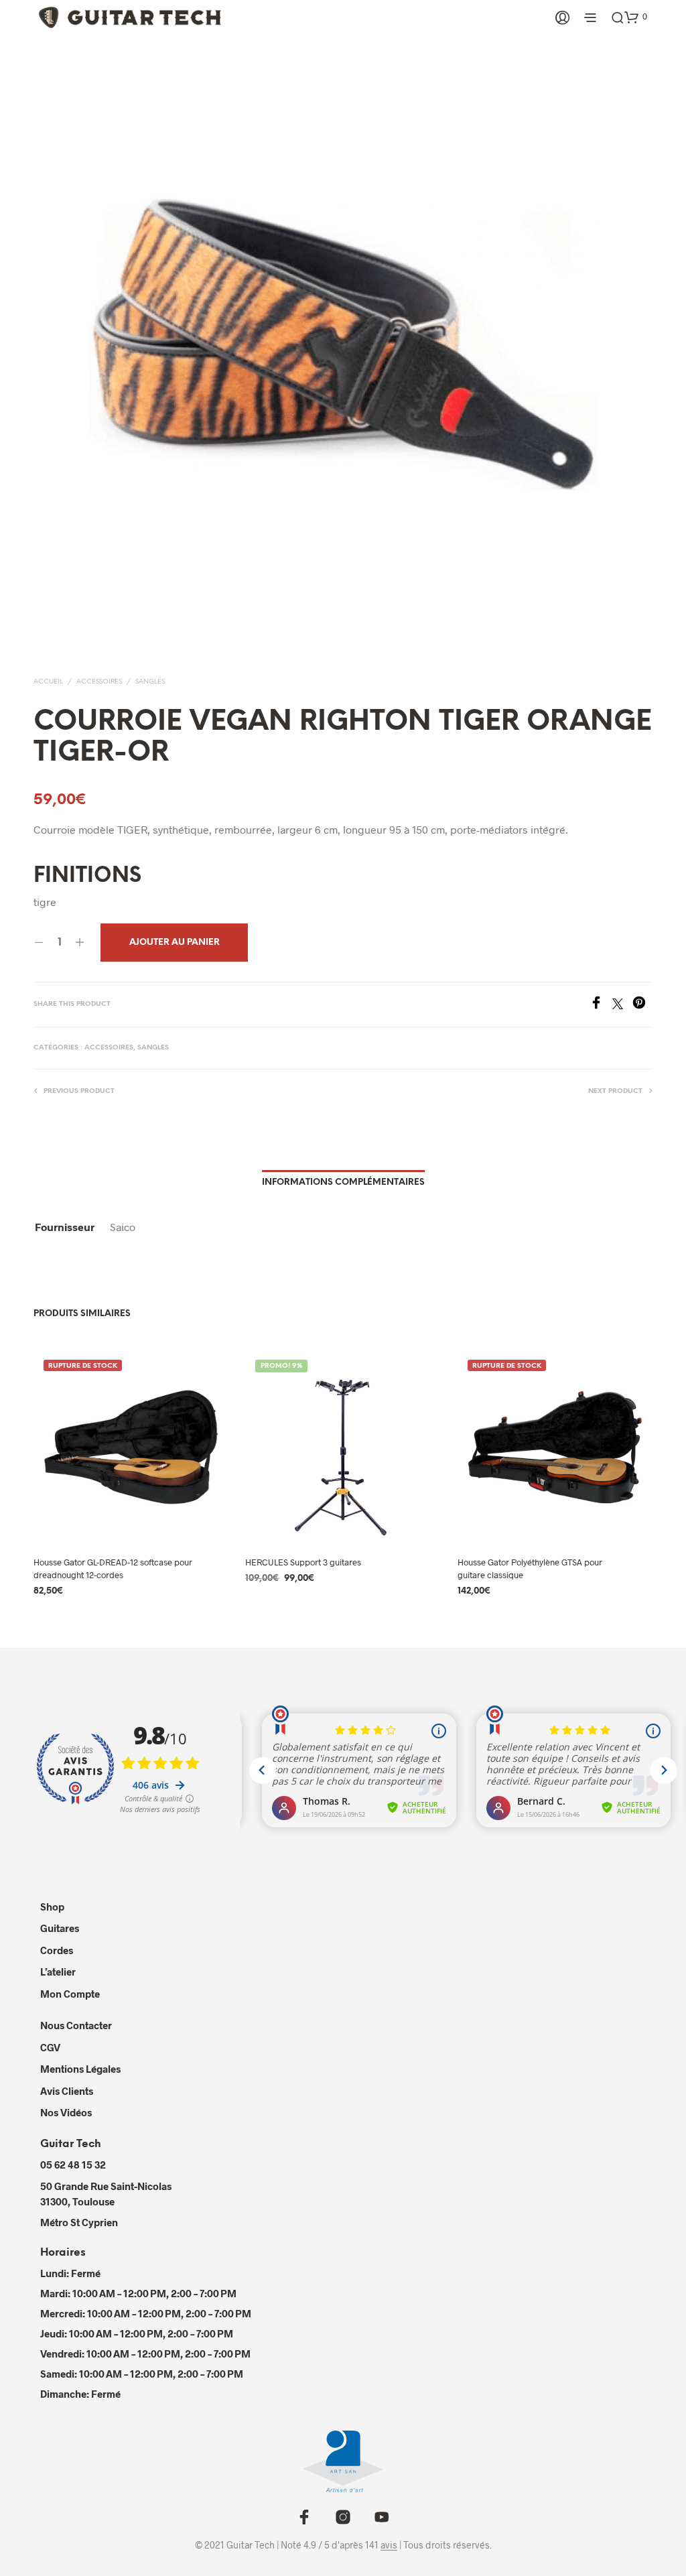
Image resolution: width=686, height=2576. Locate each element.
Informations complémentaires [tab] (343, 1182)
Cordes (57, 1950)
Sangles (150, 682)
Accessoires (99, 682)
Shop (52, 1907)
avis (389, 2545)
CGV (50, 2047)
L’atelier (58, 1972)
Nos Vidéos (66, 2112)
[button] (636, 17)
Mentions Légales (80, 2069)
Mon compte (70, 1994)
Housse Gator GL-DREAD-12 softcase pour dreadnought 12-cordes (113, 1568)
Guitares (60, 1928)
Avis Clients (67, 2091)
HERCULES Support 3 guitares (303, 1562)
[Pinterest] (642, 1005)
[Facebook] (601, 1005)
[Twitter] (622, 1005)
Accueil (48, 682)
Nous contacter (76, 2025)
